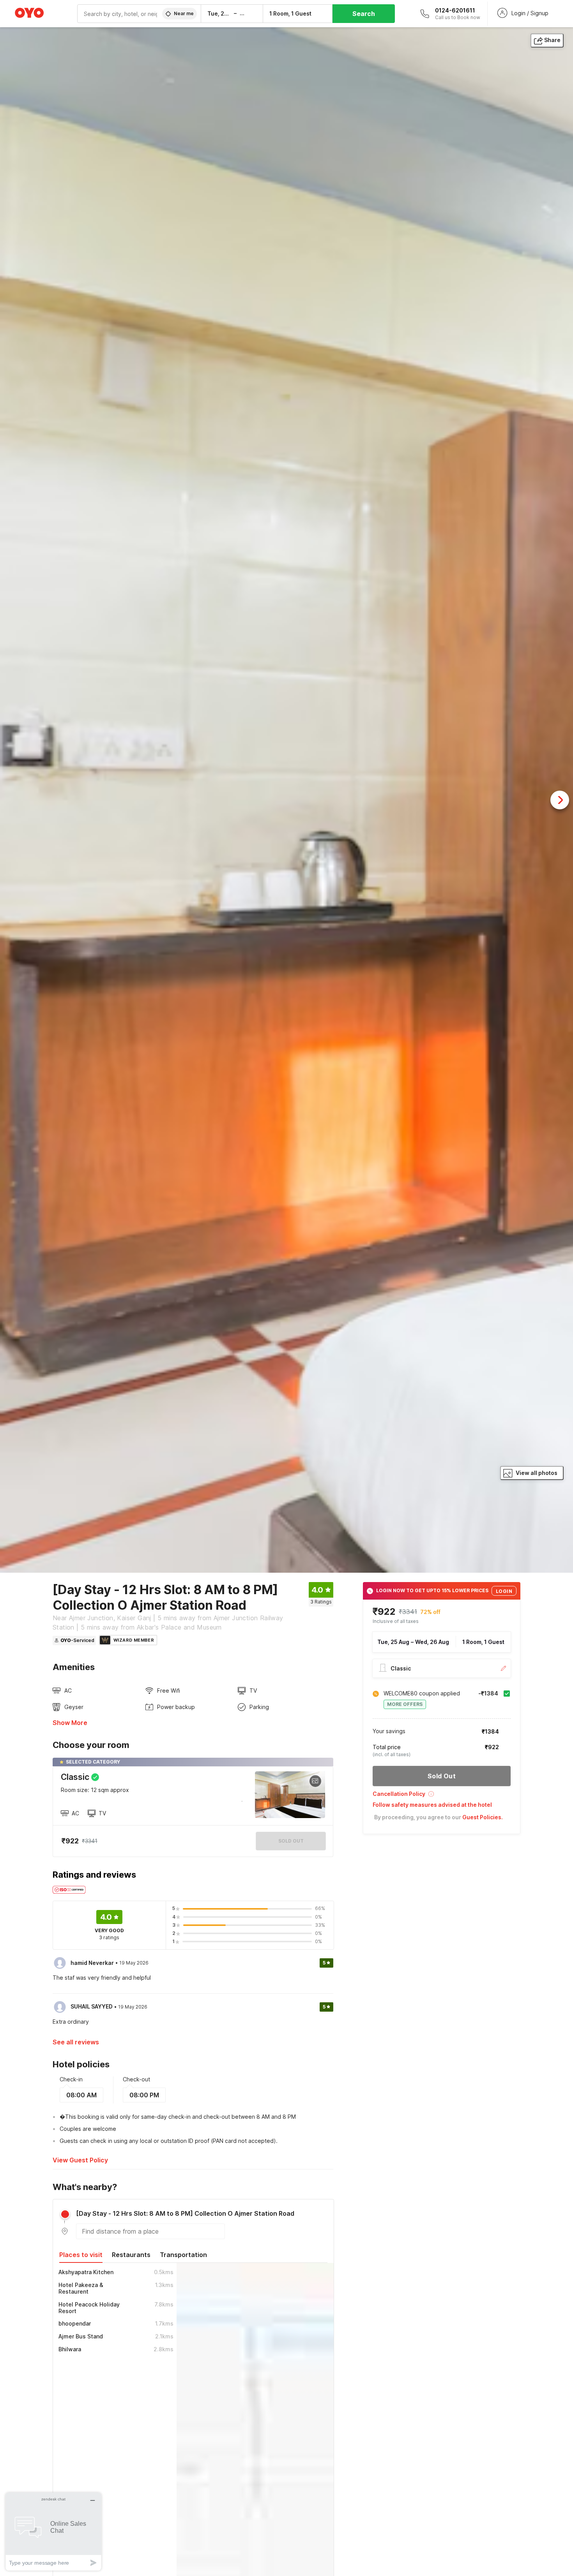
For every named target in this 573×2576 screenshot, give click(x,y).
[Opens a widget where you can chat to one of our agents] (53, 2531)
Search (364, 14)
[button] (442, 1796)
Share (552, 40)
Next (560, 800)
